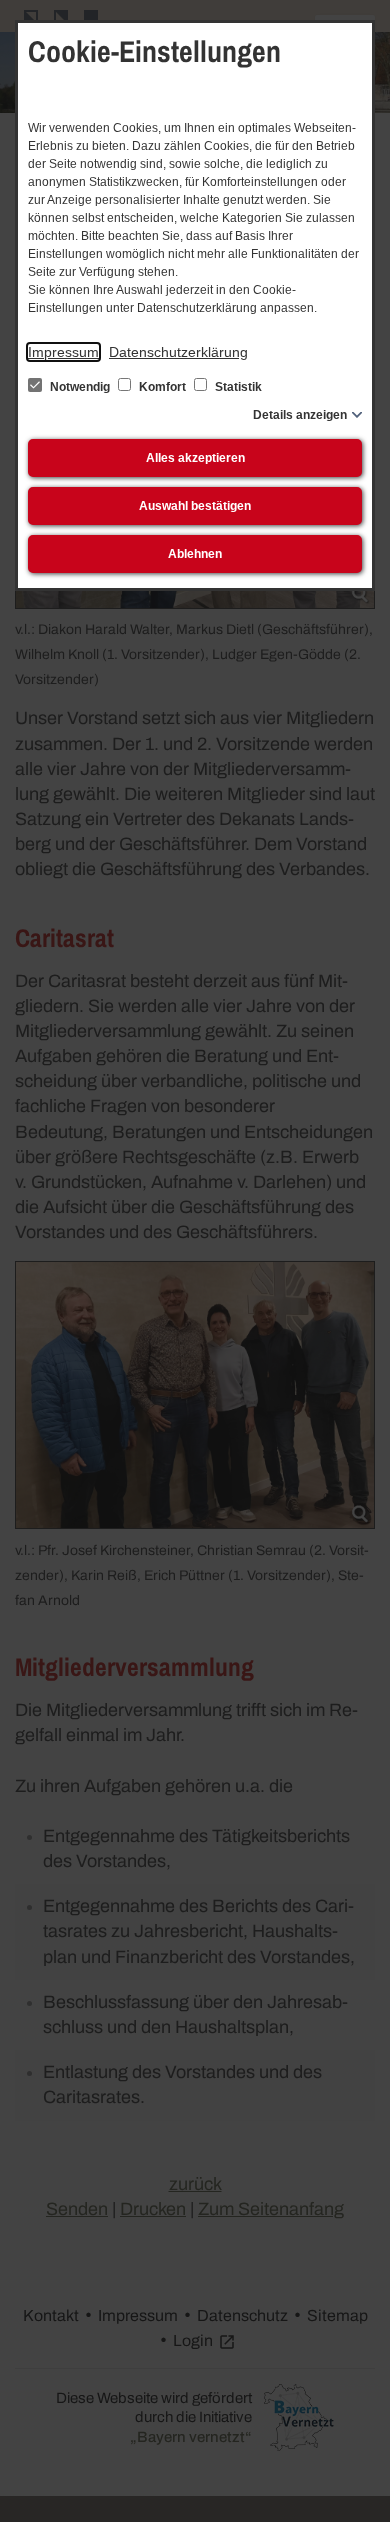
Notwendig (80, 387)
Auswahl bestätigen (195, 506)
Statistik (237, 387)
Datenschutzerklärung (178, 352)
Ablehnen (195, 554)
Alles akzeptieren (195, 458)
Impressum (63, 352)
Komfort (162, 387)
